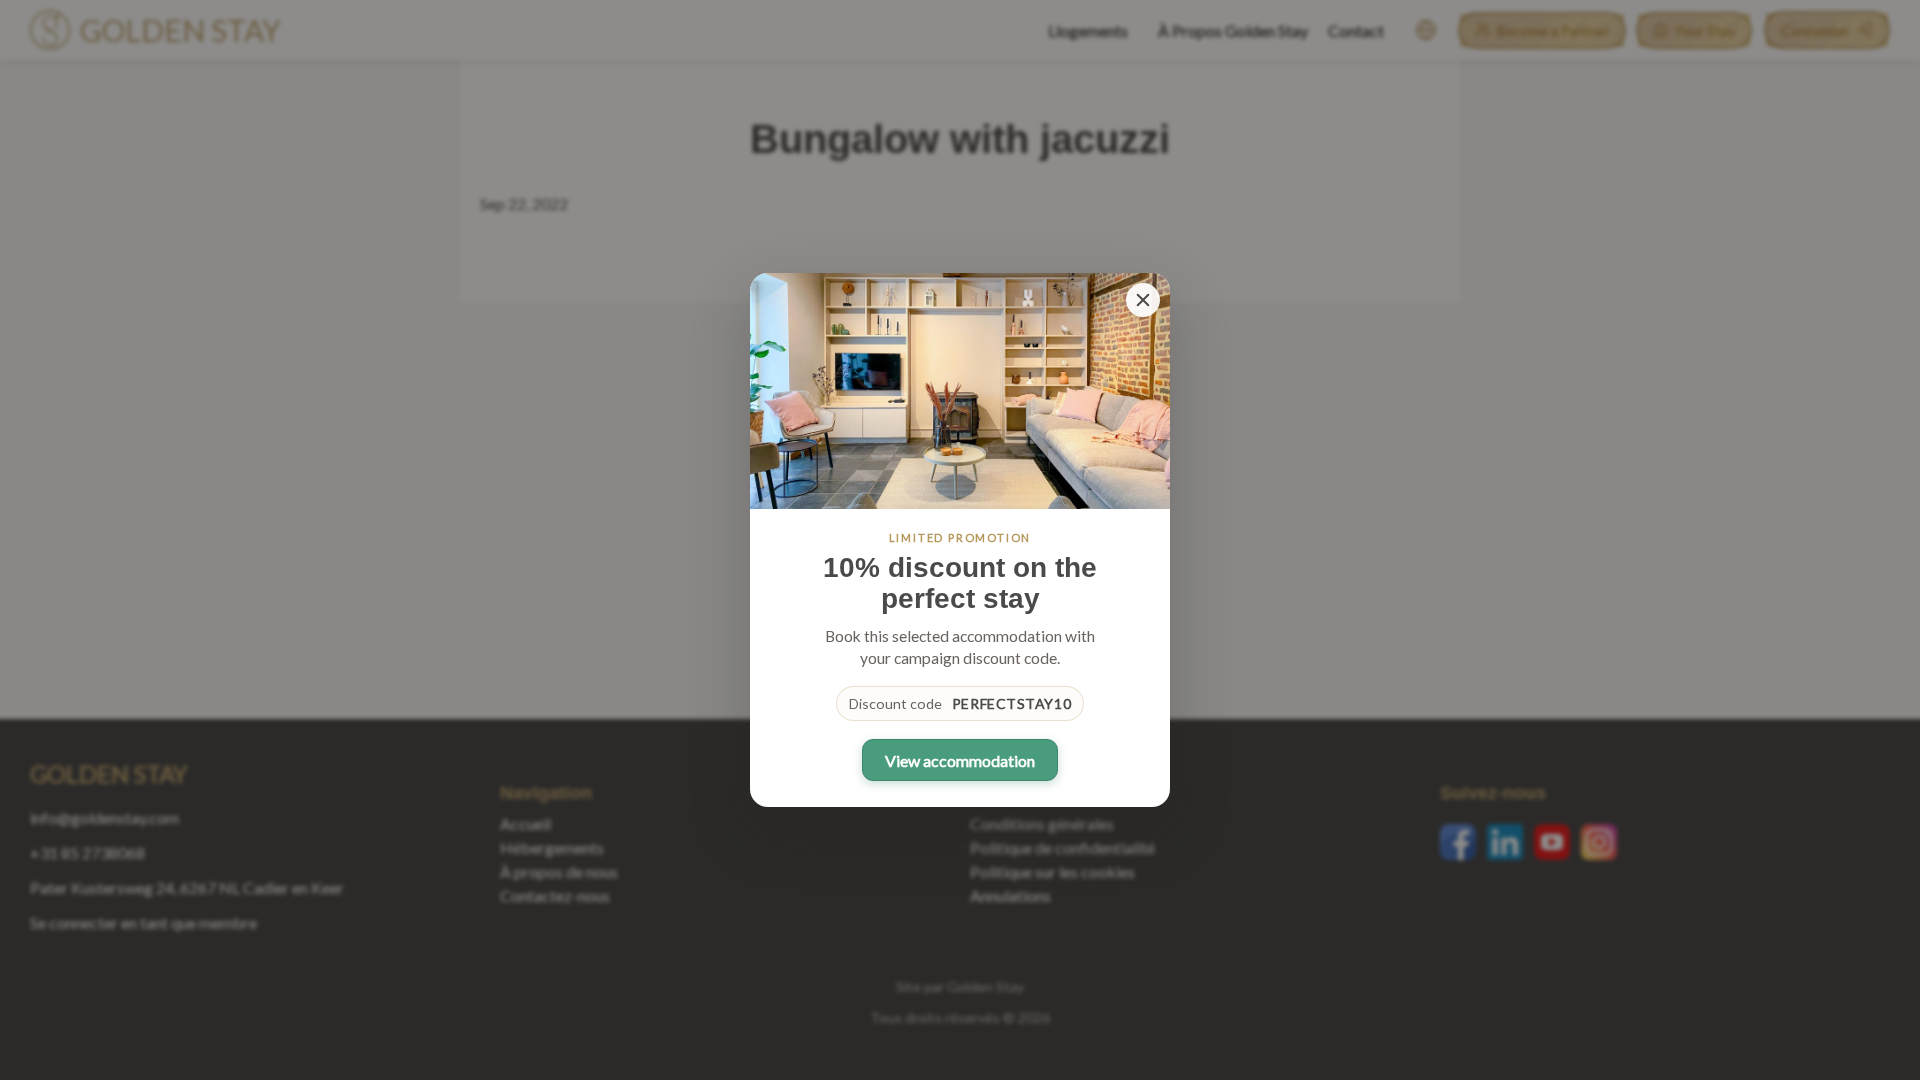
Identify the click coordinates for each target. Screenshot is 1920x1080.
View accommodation (960, 760)
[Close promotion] (1143, 300)
